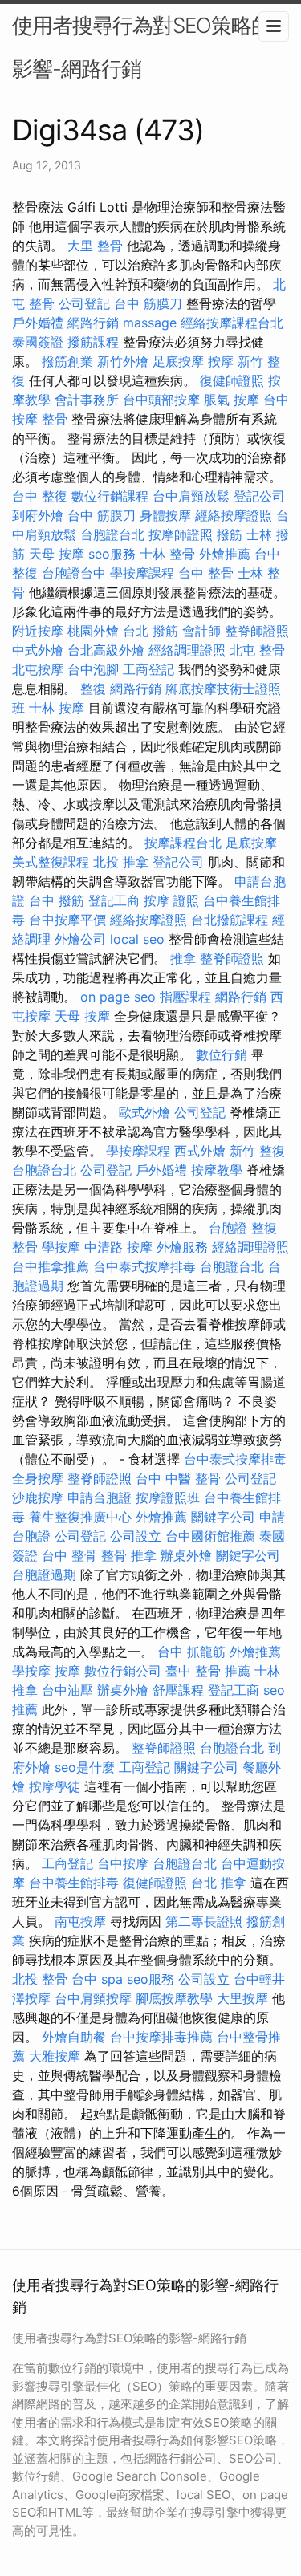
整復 (93, 689)
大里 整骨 (95, 246)
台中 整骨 (206, 573)
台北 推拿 (219, 1883)
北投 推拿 (121, 862)
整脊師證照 (257, 631)
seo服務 (112, 554)
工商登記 (148, 669)
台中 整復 (40, 496)
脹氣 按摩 (232, 400)
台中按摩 (123, 1863)
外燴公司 (80, 939)
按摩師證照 (181, 534)
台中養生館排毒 (74, 1883)
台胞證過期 (44, 1574)
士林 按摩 (57, 708)
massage (150, 323)
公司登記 (84, 303)
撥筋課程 (93, 342)
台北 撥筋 (150, 631)
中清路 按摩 (118, 1247)
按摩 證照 (171, 900)
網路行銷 (93, 323)
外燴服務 (182, 1247)
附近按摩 (38, 631)
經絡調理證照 (187, 650)
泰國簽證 (38, 342)
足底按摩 (178, 361)
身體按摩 (165, 515)
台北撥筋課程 (230, 920)
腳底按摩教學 (174, 1998)
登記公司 (259, 496)
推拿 (183, 958)
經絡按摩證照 (234, 515)
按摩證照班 (168, 1497)
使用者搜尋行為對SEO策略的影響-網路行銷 (142, 47)
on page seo (118, 997)
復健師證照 (232, 380)
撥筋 (230, 534)
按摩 (221, 361)
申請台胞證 (100, 1497)
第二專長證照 (204, 1921)
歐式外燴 (144, 1112)
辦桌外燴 (186, 1555)
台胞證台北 (112, 534)
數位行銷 (222, 1054)
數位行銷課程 (110, 496)
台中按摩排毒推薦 (161, 2037)
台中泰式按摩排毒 (144, 1266)
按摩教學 (217, 1170)
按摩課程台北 (183, 843)
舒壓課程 (178, 1690)
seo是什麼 (85, 1767)
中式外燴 (38, 650)
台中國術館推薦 (210, 1536)
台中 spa (97, 1979)
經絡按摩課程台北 (232, 323)
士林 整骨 (167, 554)
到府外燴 (38, 515)
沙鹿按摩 (38, 1497)
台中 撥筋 (57, 900)
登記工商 (114, 900)
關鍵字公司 (223, 1517)
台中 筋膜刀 (148, 303)
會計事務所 (87, 400)
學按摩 (61, 1247)
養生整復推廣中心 (80, 1517)
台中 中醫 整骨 (178, 1478)
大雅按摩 (55, 2056)
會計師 (201, 631)
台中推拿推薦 (51, 1266)
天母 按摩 (57, 554)
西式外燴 (200, 1151)
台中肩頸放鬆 (191, 496)
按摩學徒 (55, 1786)
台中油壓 (67, 1690)
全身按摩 (38, 1478)
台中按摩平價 (67, 920)
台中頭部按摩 (161, 400)
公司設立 (136, 1536)
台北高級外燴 (106, 650)
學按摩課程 (142, 573)
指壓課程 (185, 997)
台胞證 (228, 1228)
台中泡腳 (93, 669)
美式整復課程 (51, 862)
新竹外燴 (123, 361)
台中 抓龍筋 (191, 1652)
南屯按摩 (80, 1921)
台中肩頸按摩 (93, 1998)
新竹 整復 (257, 1151)
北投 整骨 (40, 1979)
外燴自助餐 (74, 2037)
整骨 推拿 (129, 1555)
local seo (137, 939)
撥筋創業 (67, 361)
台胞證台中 (74, 573)
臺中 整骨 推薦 (208, 1671)
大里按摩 (242, 1998)
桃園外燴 (93, 631)
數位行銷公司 (123, 1671)
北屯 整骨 (257, 650)
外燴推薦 (225, 554)
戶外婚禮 (38, 323)
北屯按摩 (38, 669)
